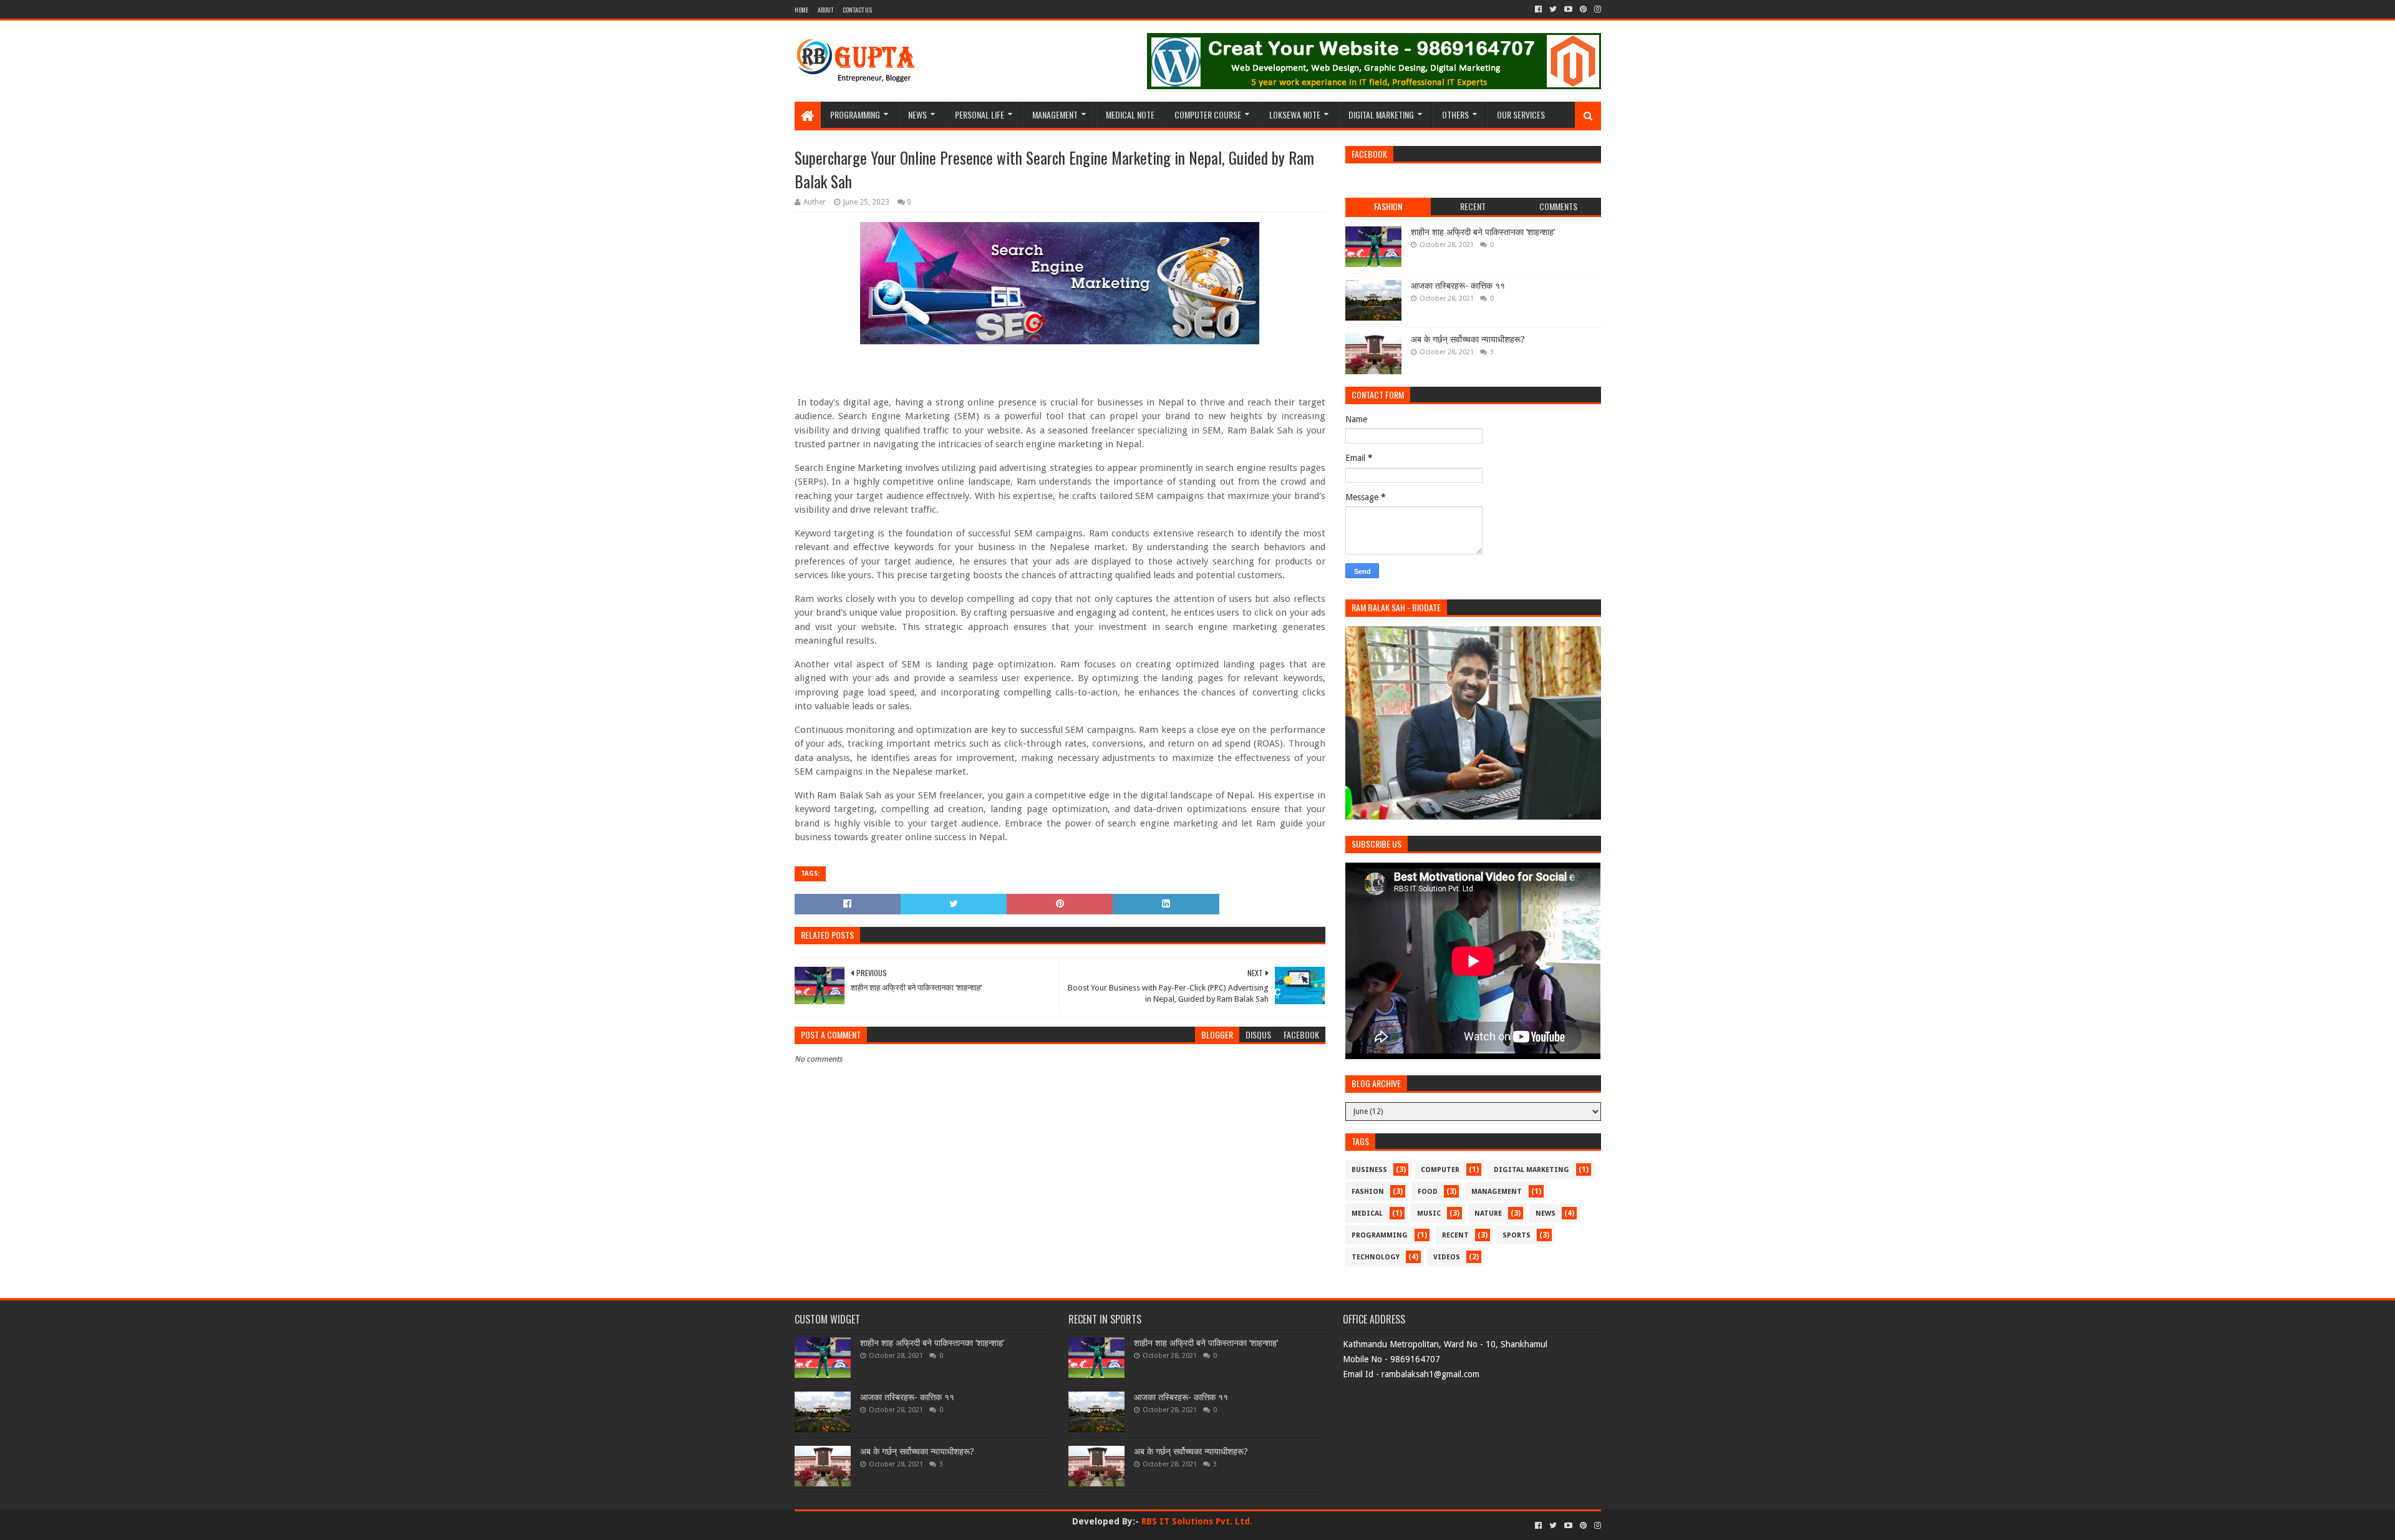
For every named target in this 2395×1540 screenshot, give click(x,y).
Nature (1488, 1213)
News (917, 114)
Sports (1517, 1235)
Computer (1440, 1170)
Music (1429, 1213)
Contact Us (857, 10)
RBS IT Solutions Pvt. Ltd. (1197, 1521)
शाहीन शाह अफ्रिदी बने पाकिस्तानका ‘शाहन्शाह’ (1483, 232)
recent (1455, 1235)
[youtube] (1568, 9)
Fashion (1368, 1192)
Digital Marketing (1381, 114)
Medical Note (1130, 114)
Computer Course (1208, 114)
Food (1428, 1192)
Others (1455, 114)
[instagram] (1596, 9)
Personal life (980, 114)
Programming (855, 114)
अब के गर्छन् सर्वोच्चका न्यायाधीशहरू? (1468, 339)
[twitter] (1553, 9)
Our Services (1521, 114)
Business (1369, 1170)
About (825, 10)
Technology (1376, 1257)
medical (1367, 1213)
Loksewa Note (1295, 114)
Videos (1447, 1257)
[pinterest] (1583, 9)
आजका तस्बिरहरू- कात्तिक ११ (1458, 286)
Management (1055, 114)
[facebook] (1538, 9)
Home (801, 10)
